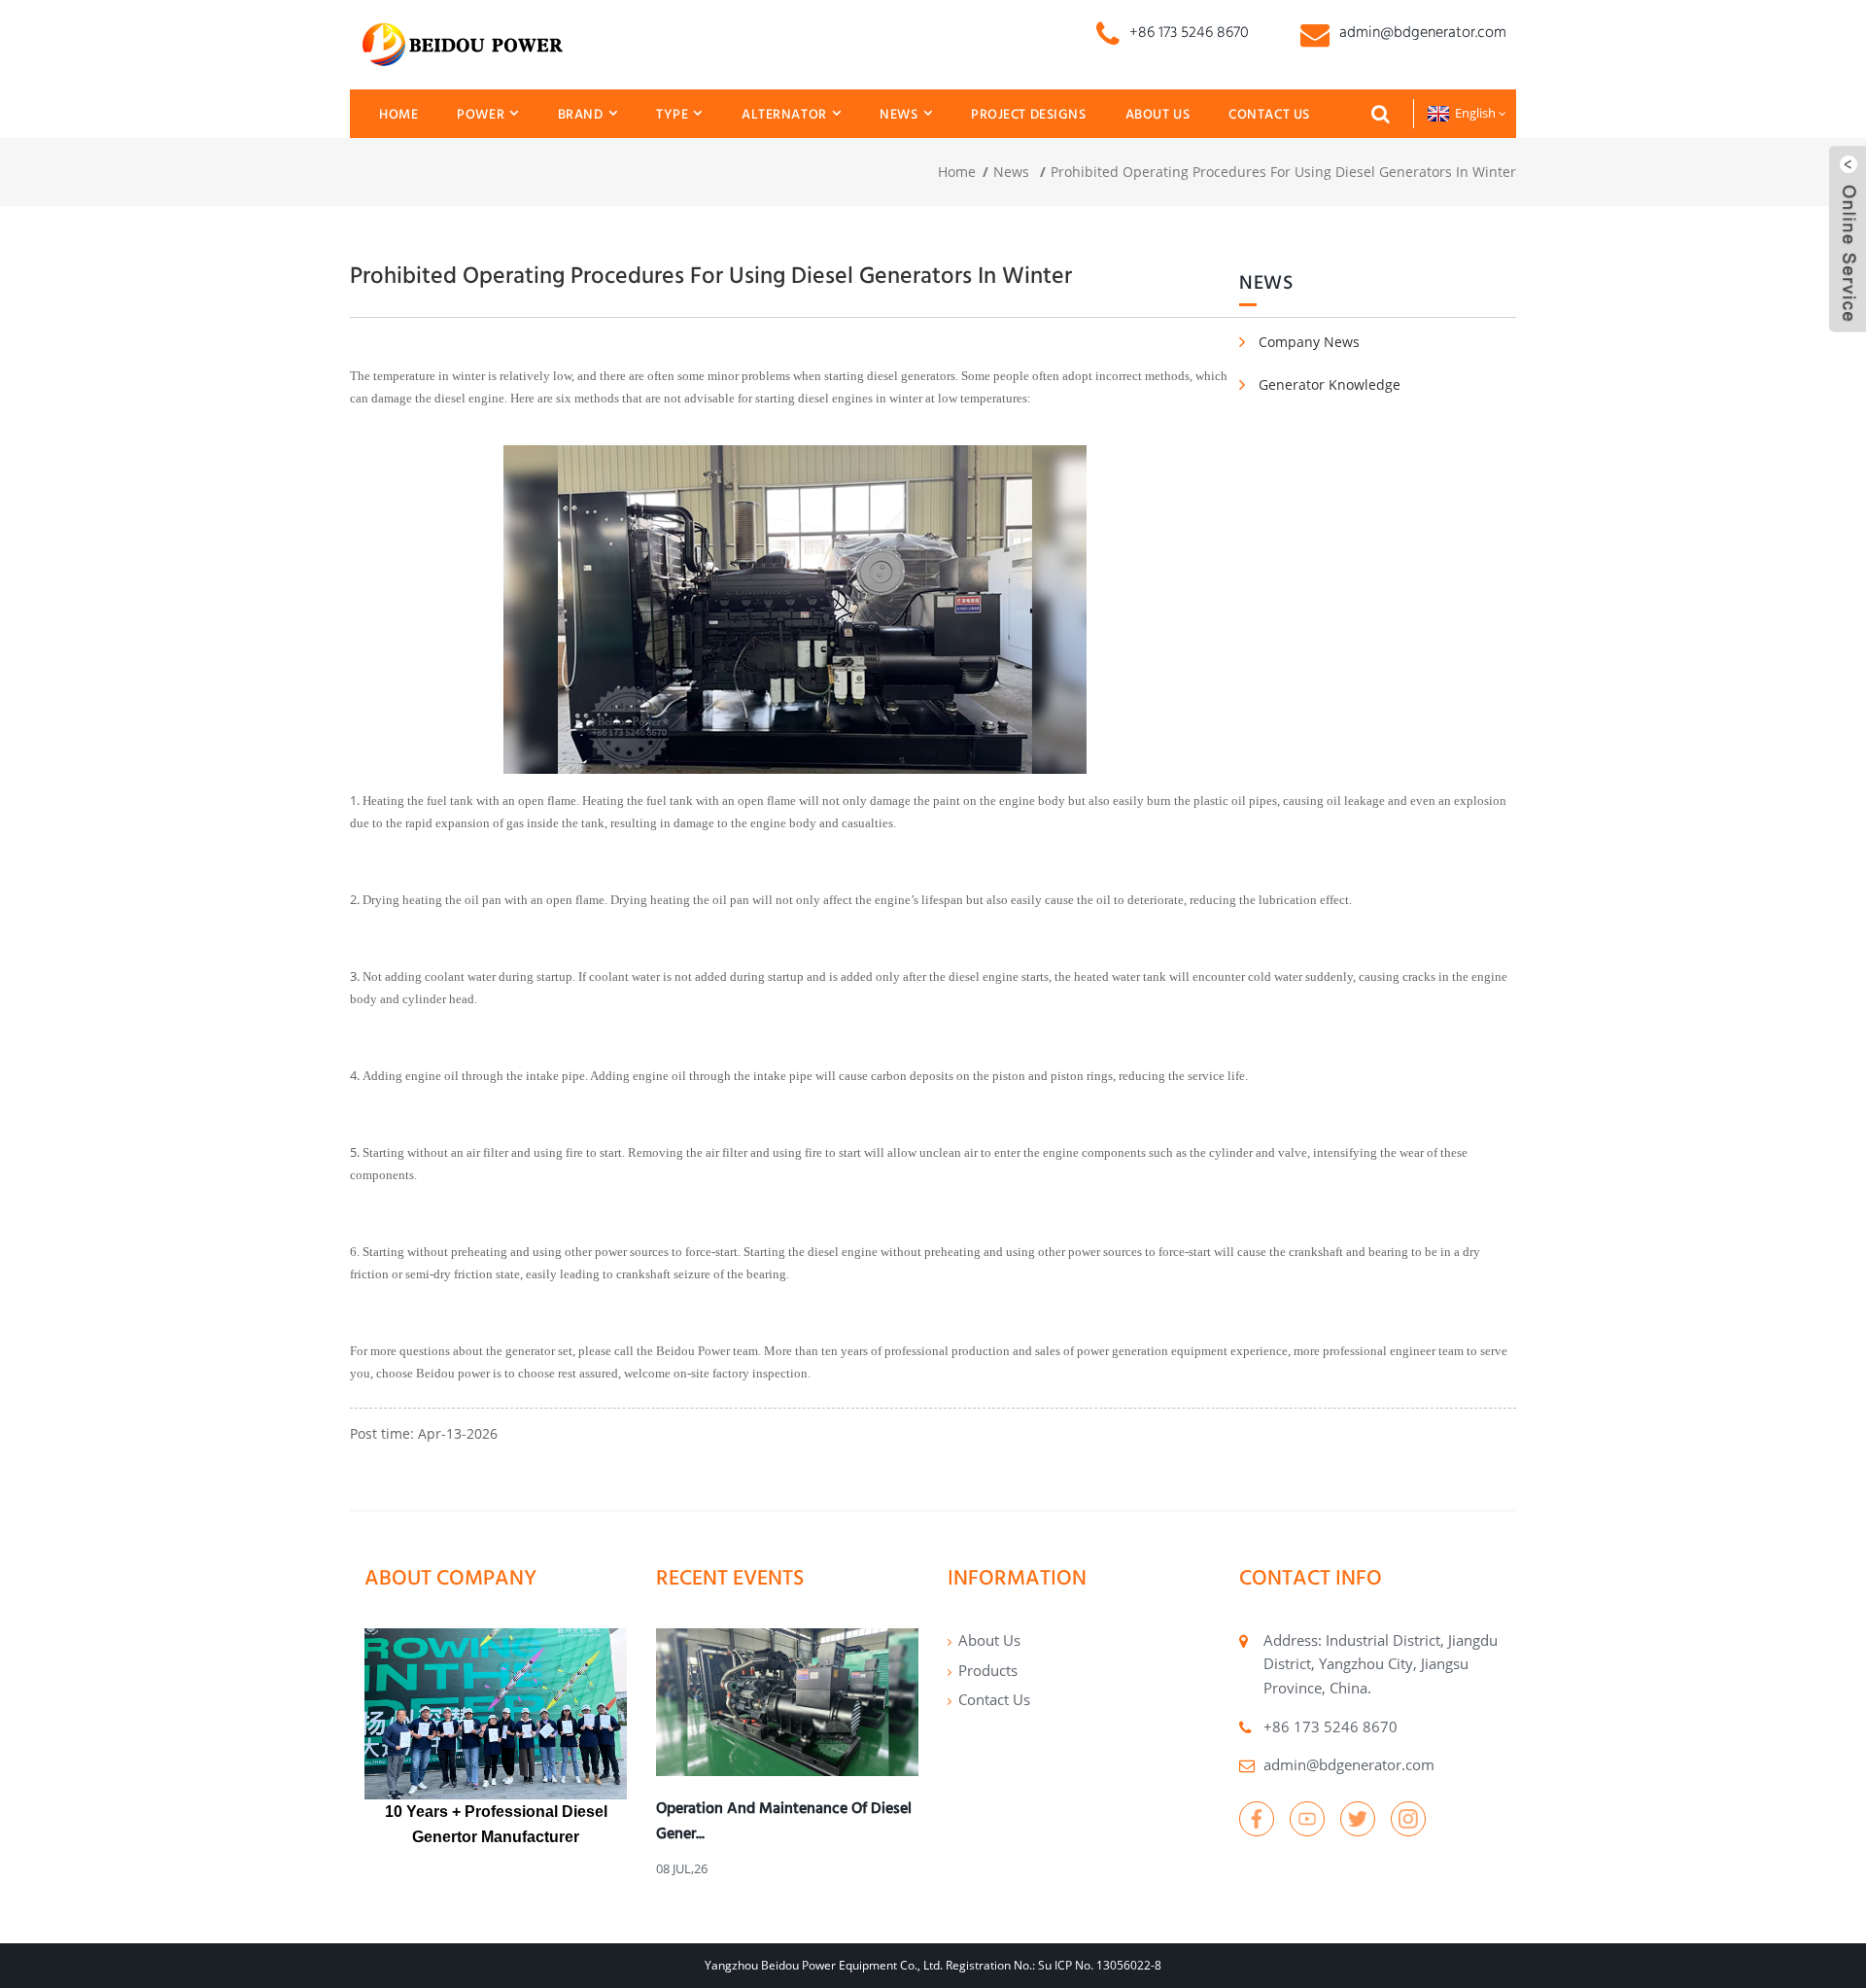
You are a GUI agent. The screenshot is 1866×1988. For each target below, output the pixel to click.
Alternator (784, 114)
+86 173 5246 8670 (1330, 1726)
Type (672, 114)
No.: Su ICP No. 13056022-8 (1088, 1965)
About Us (1158, 114)
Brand (581, 114)
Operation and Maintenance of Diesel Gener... (784, 1820)
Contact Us (1269, 114)
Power (481, 114)
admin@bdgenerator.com (1349, 1764)
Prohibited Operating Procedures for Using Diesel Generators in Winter (1283, 172)
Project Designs (1029, 114)
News (898, 114)
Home (398, 114)
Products (988, 1670)
